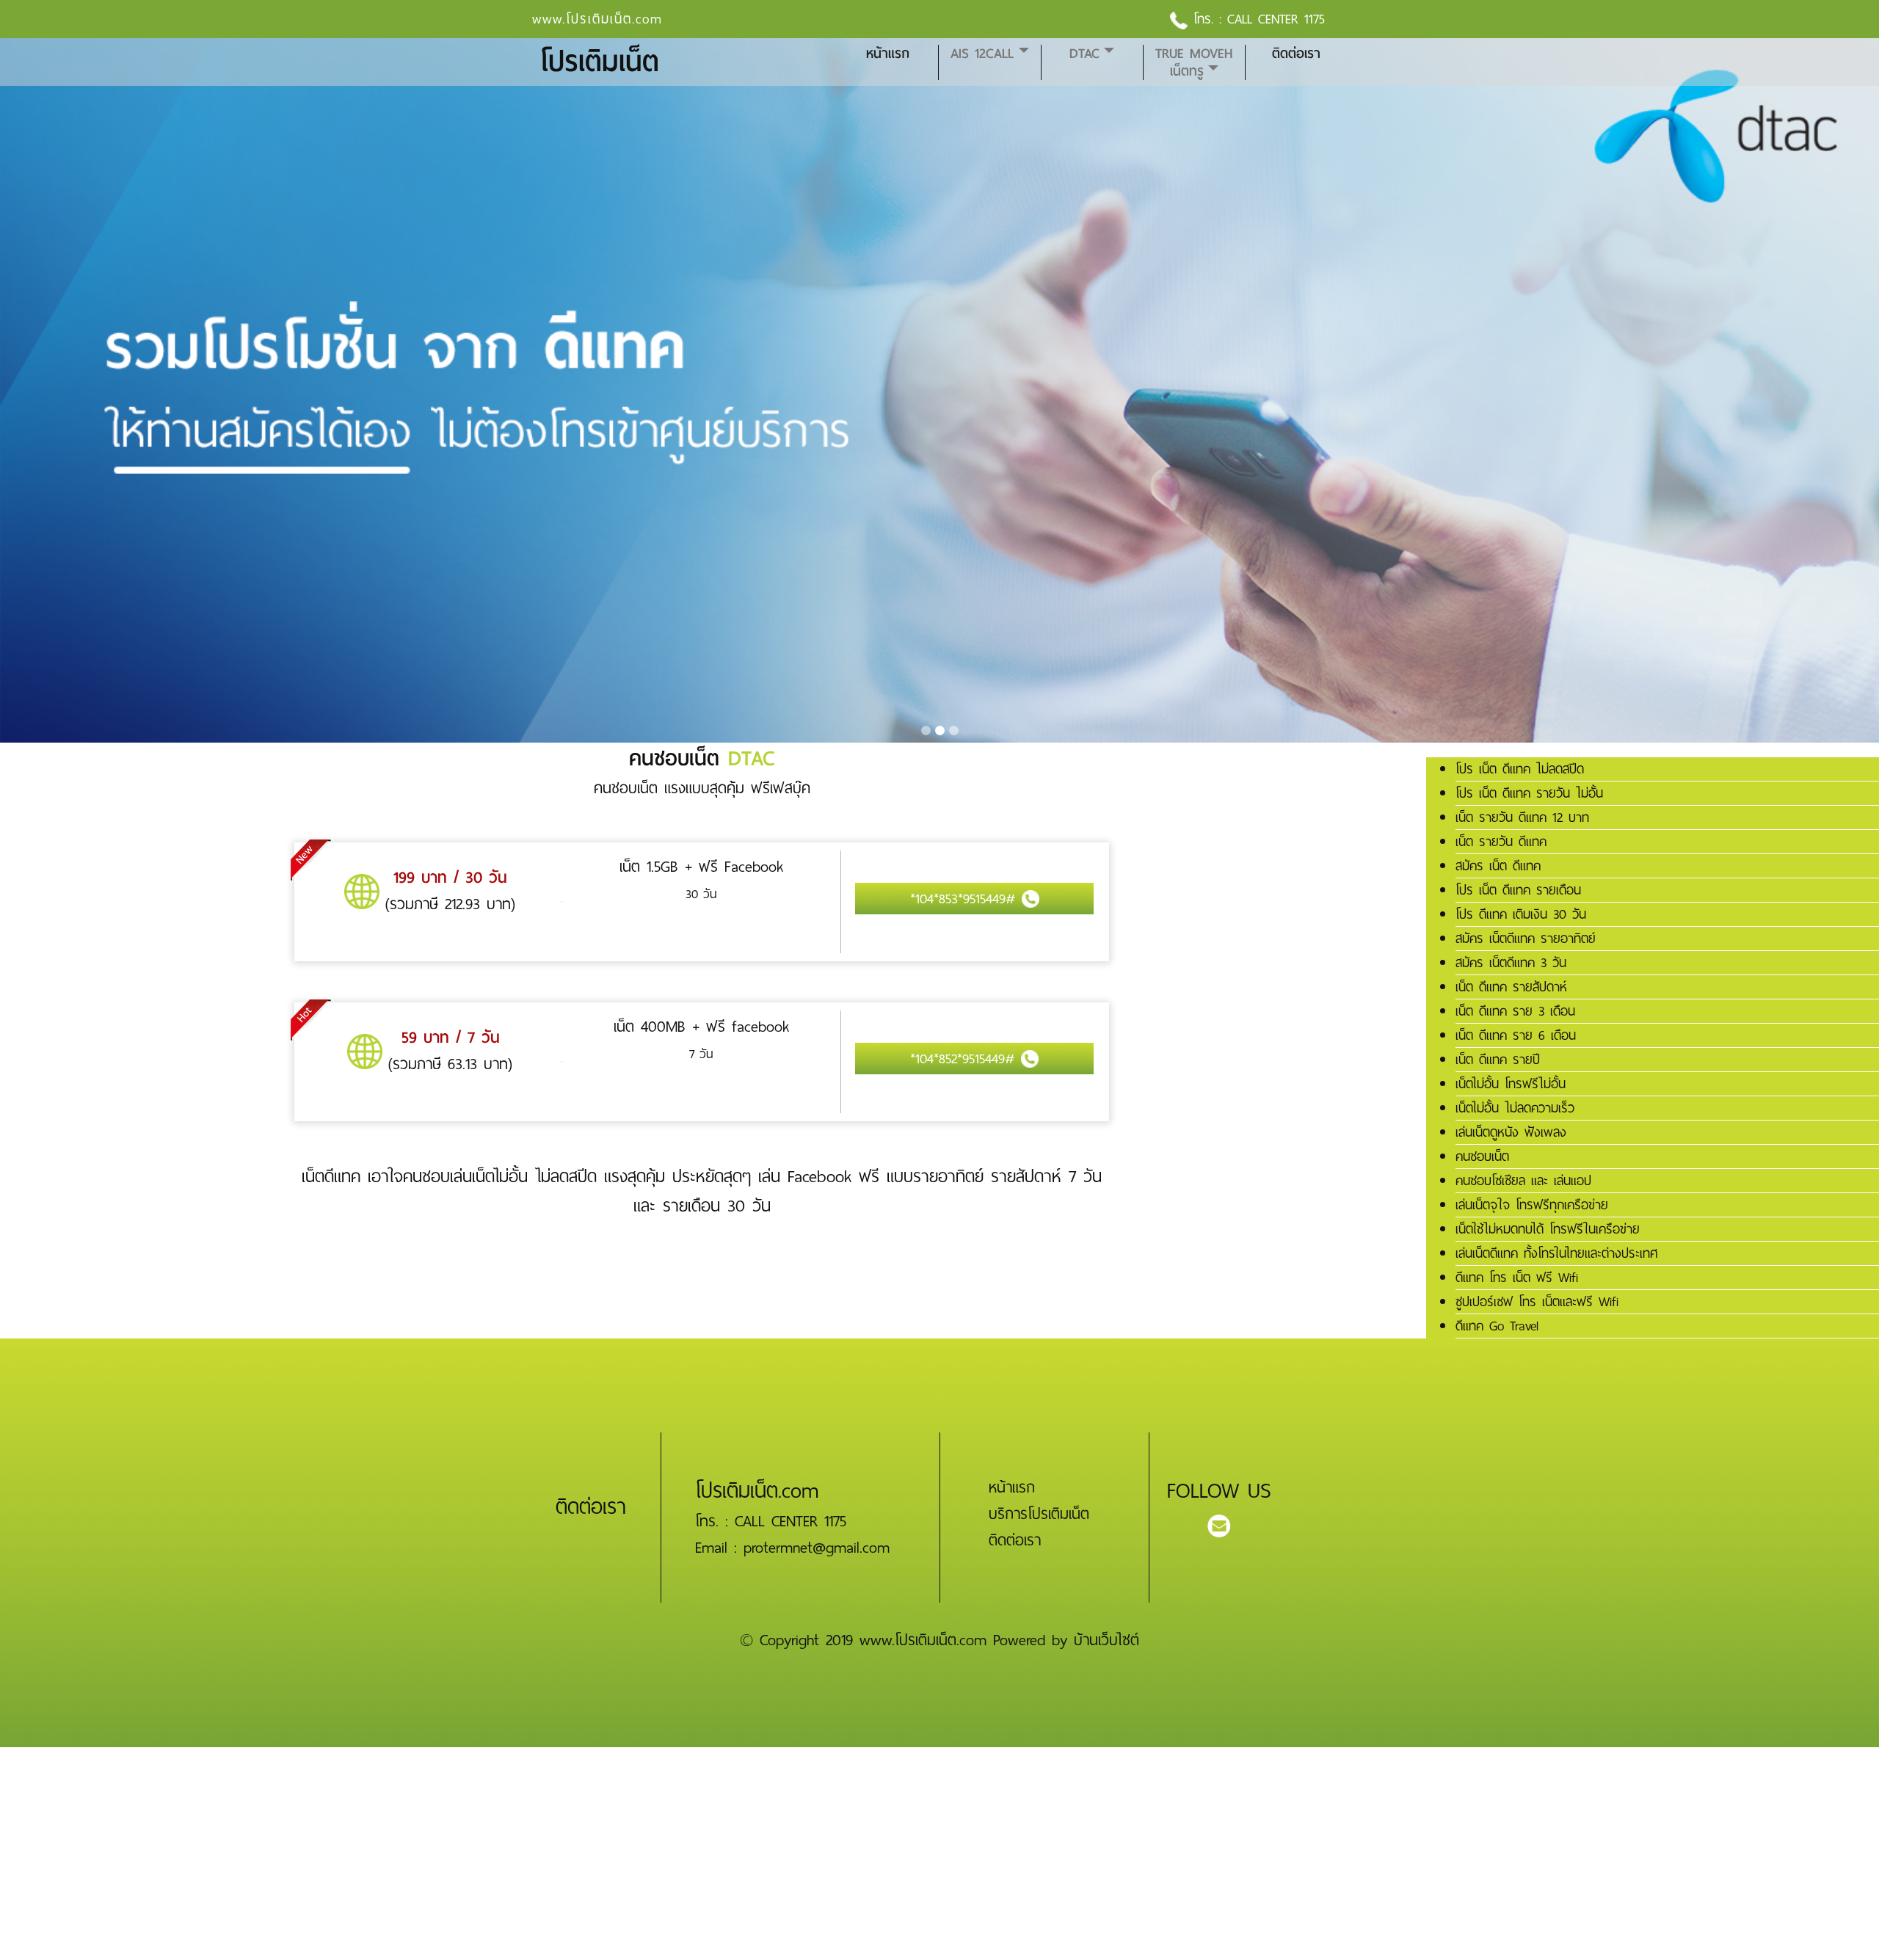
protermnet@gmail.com (817, 1548)
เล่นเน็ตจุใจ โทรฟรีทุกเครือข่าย (1532, 1205)
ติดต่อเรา (1296, 54)
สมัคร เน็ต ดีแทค (1498, 866)
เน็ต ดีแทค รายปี (1498, 1060)
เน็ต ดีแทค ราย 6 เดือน (1516, 1035)
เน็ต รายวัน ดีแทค (1501, 842)
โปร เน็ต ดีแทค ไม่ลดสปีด (1520, 769)
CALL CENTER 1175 (1276, 19)
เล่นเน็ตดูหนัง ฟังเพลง (1511, 1132)
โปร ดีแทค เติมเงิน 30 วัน (1521, 914)
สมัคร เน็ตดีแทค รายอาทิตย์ (1526, 939)
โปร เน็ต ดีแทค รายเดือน (1518, 890)
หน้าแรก (888, 54)
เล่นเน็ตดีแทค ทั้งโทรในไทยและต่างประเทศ (1556, 1253)
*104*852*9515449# (966, 1059)
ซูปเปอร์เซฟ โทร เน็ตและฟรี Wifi (1537, 1302)
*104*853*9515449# (966, 899)
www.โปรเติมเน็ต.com (597, 19)
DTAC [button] (1084, 54)
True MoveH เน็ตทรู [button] (1194, 62)
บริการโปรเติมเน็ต (1039, 1514)
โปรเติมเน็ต (599, 62)
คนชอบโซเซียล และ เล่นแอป (1523, 1181)
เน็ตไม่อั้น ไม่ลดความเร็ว (1515, 1108)
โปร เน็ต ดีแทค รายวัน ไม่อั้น (1529, 793)
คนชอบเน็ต (1482, 1156)
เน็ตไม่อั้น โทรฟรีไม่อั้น (1511, 1084)
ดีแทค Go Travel (1497, 1326)
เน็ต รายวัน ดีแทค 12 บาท (1522, 817)
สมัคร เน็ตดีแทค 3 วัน (1511, 963)
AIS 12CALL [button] (982, 54)
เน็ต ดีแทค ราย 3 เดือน (1515, 1011)
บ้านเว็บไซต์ (1106, 1640)
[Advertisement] (440, 1850)
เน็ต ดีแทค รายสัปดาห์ (1511, 987)
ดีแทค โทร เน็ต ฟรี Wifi (1517, 1278)
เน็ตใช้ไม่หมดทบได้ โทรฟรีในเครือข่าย (1548, 1229)
